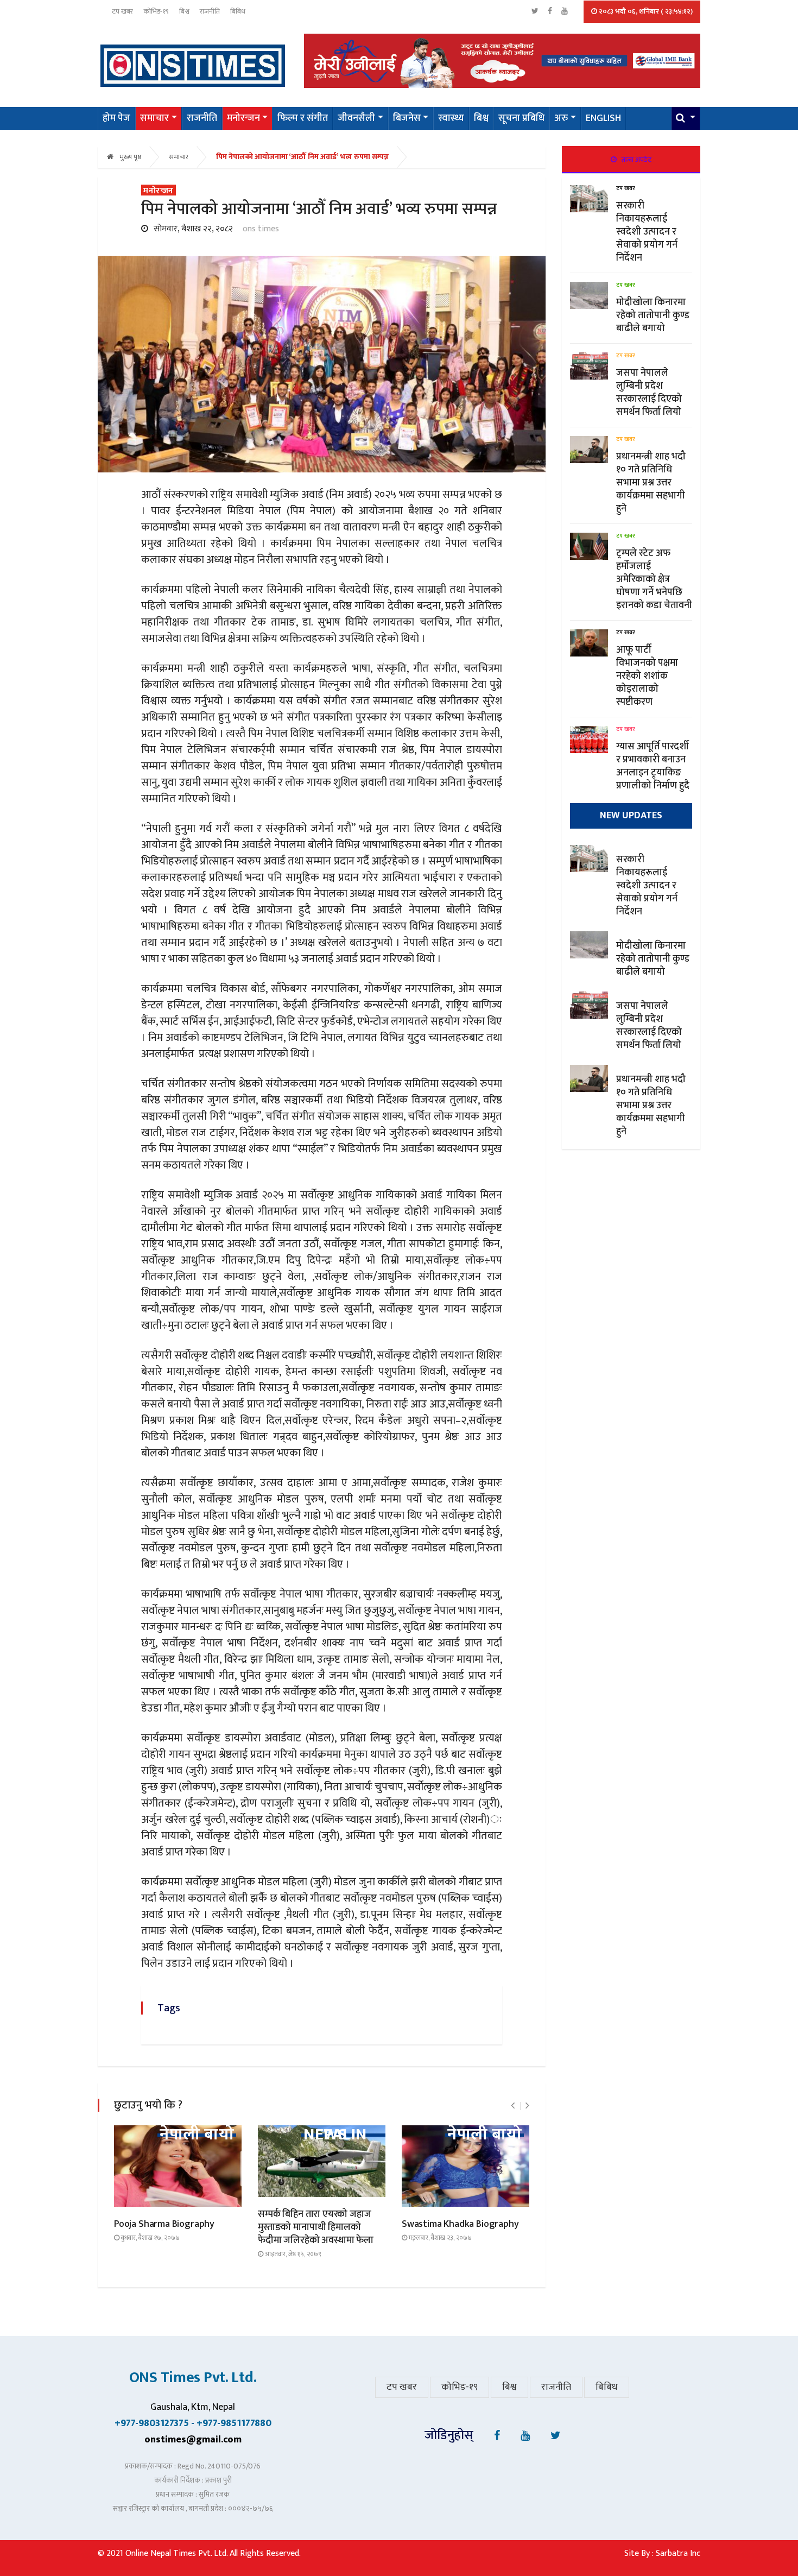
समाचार (179, 157)
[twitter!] (556, 2436)
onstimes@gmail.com (193, 2440)
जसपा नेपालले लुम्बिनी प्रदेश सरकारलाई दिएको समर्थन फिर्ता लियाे (650, 393)
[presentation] (513, 2106)
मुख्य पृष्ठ (129, 157)
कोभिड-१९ (156, 11)
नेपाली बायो (197, 2135)
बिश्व (184, 11)
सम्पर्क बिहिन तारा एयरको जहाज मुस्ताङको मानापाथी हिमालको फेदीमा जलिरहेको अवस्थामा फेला (316, 2227)
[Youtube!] (525, 2436)
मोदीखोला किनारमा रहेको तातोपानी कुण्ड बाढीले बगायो (653, 315)
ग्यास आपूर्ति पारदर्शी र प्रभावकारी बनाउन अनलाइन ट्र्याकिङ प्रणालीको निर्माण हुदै (653, 766)
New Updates (631, 816)
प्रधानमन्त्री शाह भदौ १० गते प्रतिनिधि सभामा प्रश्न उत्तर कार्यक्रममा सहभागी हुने (651, 483)
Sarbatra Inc (678, 2553)
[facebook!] (497, 2436)
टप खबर (122, 11)
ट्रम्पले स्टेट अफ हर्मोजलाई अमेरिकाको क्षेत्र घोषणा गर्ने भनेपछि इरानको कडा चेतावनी (654, 579)
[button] (686, 118)
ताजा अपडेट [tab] (636, 160)
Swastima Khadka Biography (460, 2224)
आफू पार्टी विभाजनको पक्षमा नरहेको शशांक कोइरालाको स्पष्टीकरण (647, 676)
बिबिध (238, 11)
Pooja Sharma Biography (164, 2224)
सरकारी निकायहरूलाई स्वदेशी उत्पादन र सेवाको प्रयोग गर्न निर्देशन (647, 232)
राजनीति (210, 11)
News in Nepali (335, 2135)
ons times (261, 229)
